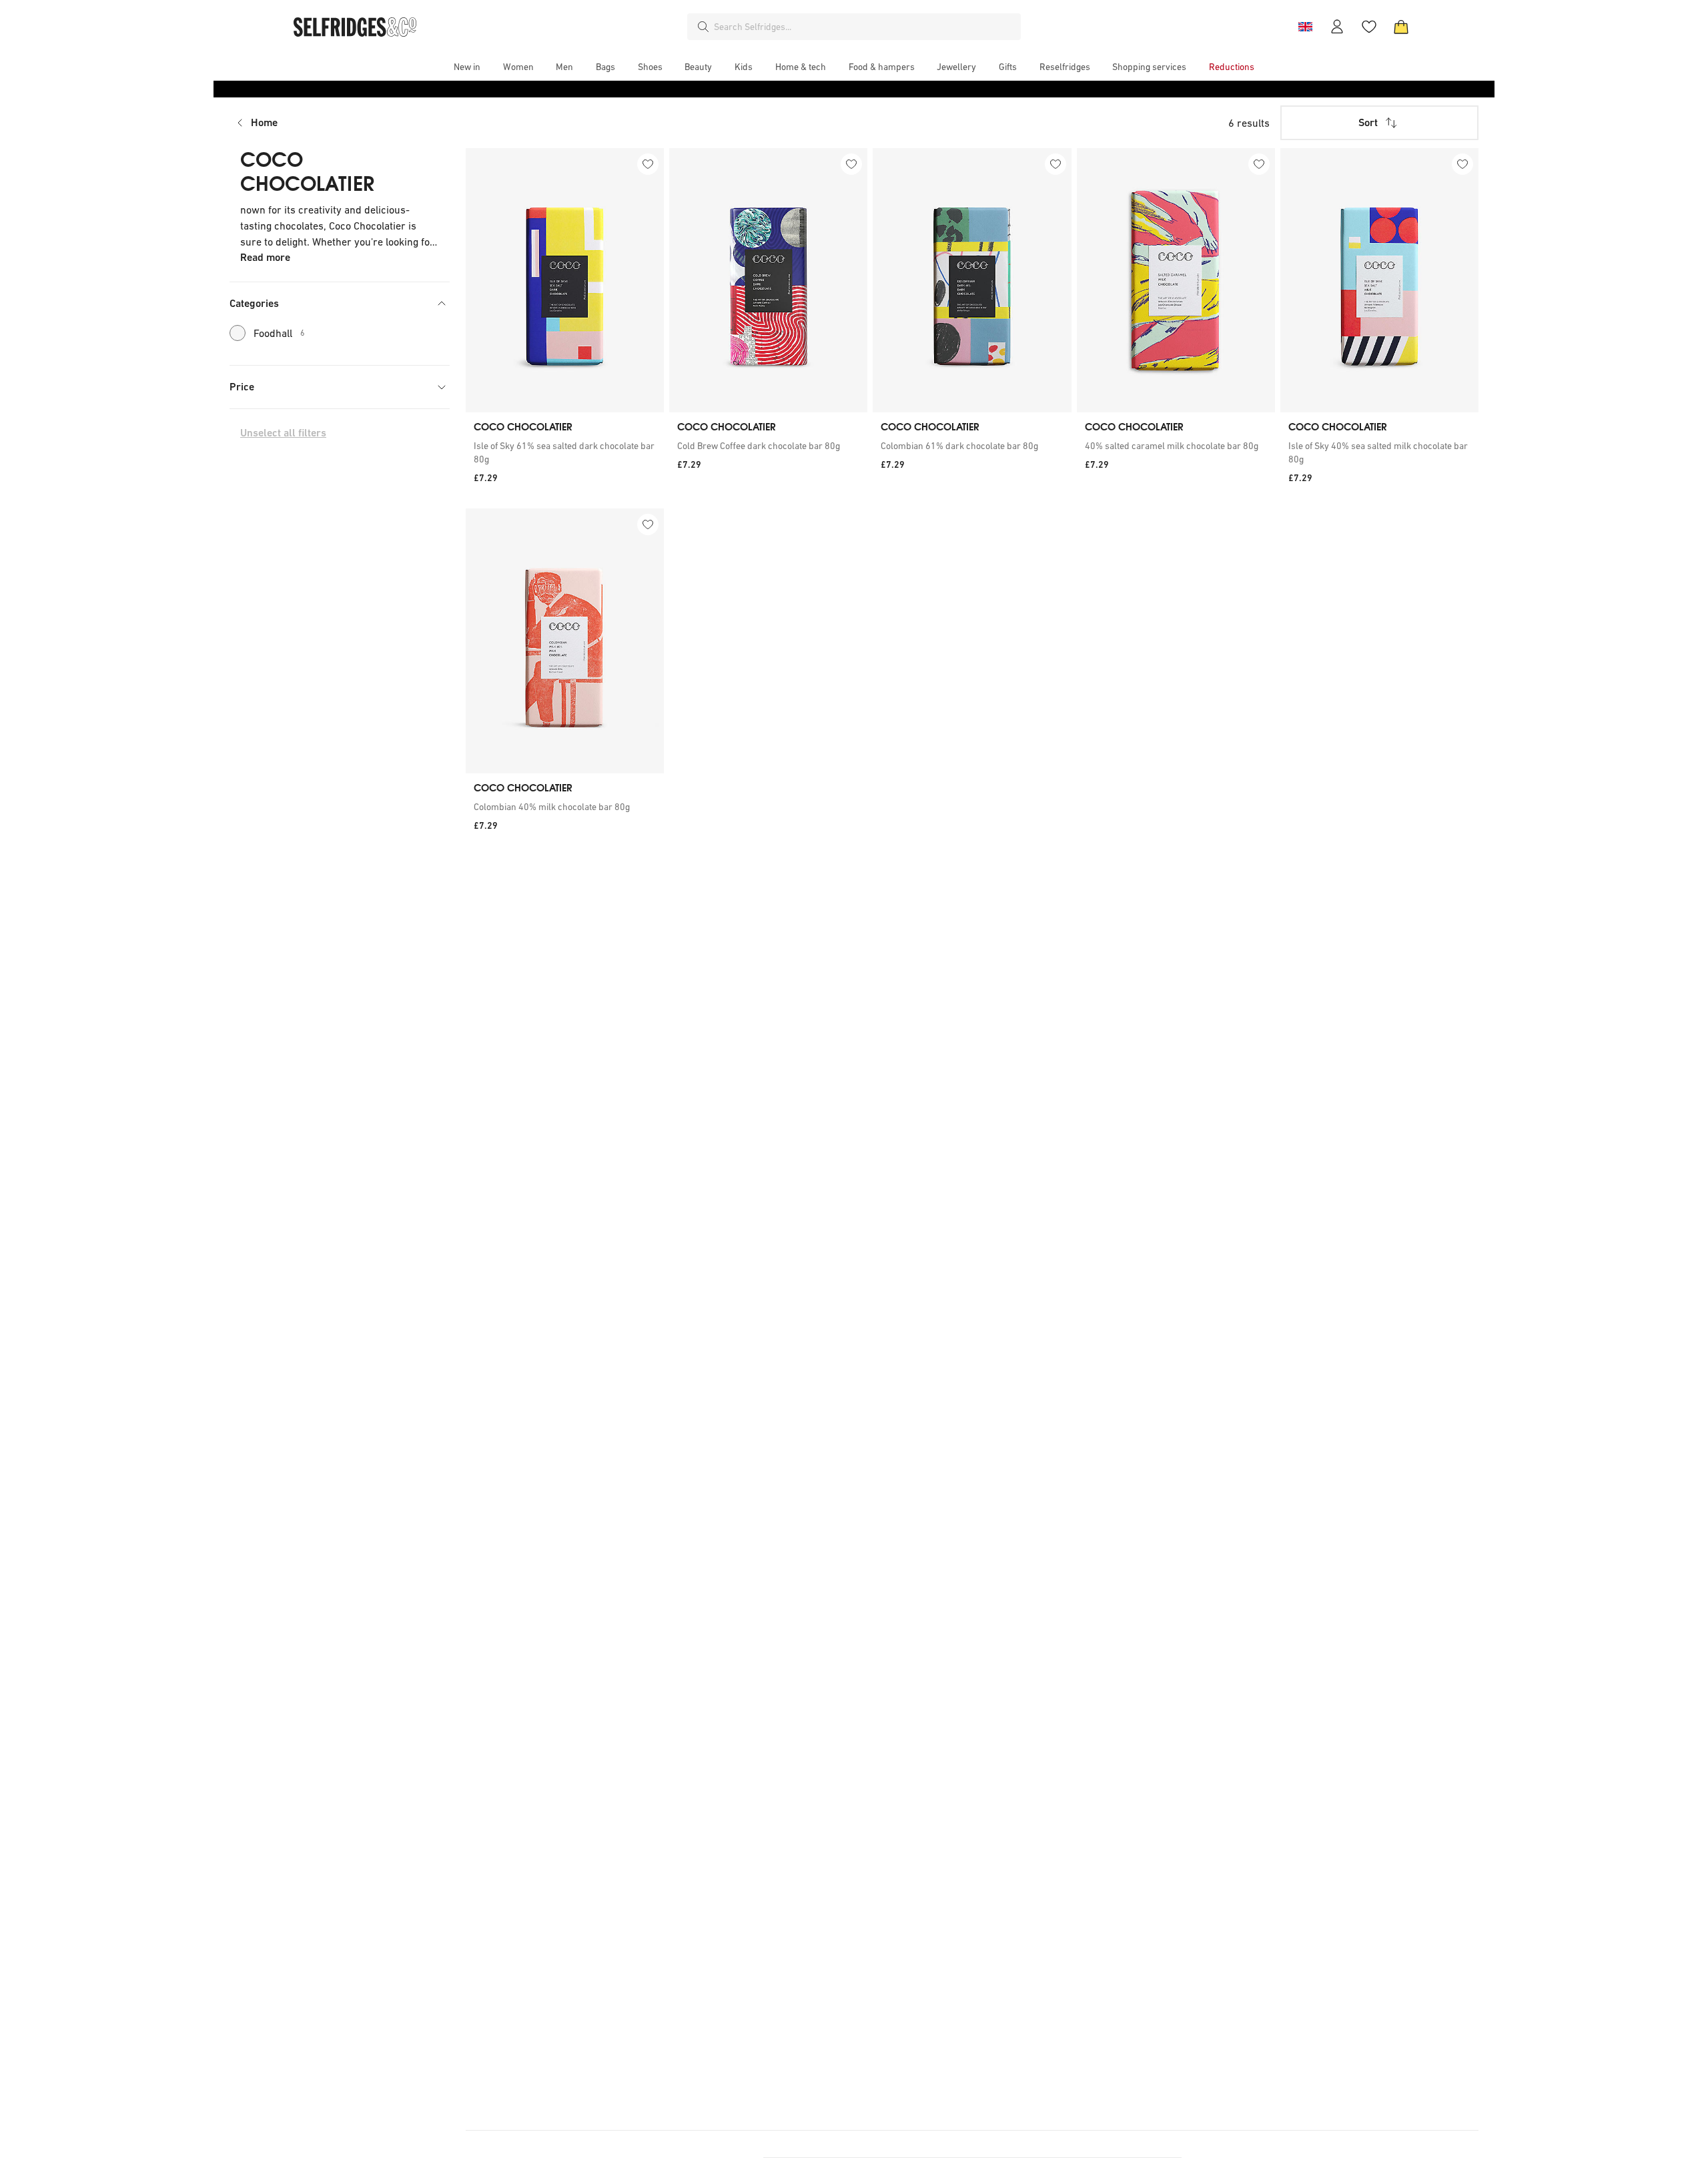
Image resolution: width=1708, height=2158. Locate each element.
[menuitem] (467, 67)
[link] (565, 452)
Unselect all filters (283, 433)
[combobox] (865, 27)
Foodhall (279, 333)
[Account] (1337, 27)
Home (264, 122)
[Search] (703, 27)
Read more (265, 257)
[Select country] (1305, 27)
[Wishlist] (1369, 27)
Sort (1368, 122)
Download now (933, 88)
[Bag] (1401, 27)
